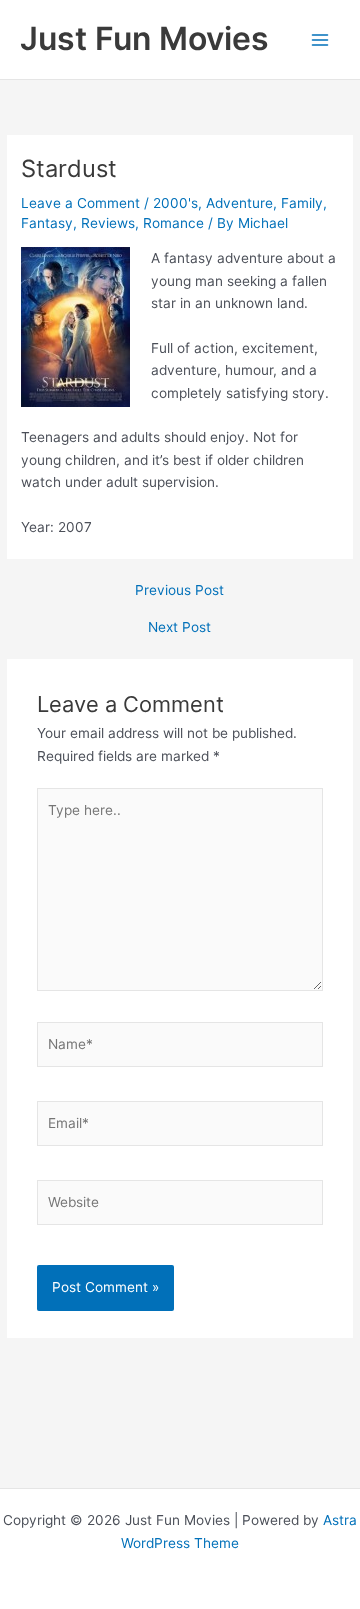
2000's (175, 203)
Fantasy (47, 223)
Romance (173, 223)
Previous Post (179, 591)
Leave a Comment (80, 203)
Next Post (179, 628)
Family (302, 203)
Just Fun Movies (144, 38)
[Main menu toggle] (320, 39)
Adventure (239, 203)
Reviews (108, 223)
